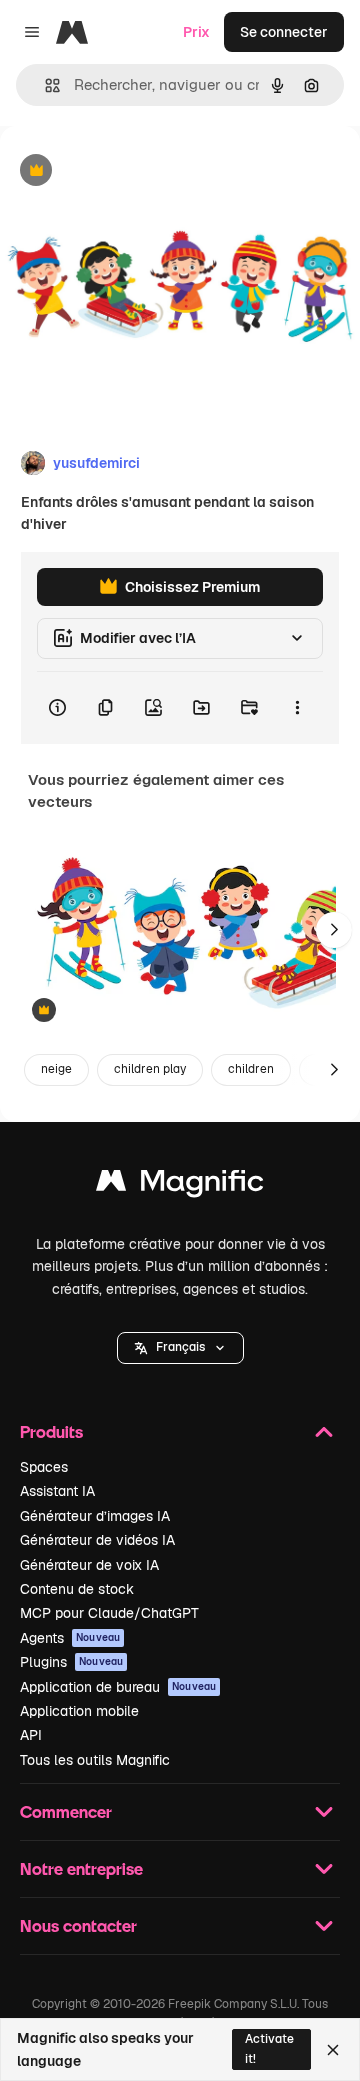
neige (56, 1069)
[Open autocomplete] (44, 85)
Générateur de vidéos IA (97, 1540)
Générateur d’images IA (95, 1516)
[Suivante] (334, 930)
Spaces (44, 1467)
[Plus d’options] (297, 708)
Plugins (71, 1662)
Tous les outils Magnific (95, 1760)
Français (180, 1347)
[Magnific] (180, 1185)
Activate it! (269, 2048)
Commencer (66, 1811)
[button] (180, 1348)
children (251, 1069)
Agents (70, 1638)
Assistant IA (57, 1491)
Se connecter (284, 32)
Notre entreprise (81, 1868)
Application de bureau (118, 1687)
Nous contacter (78, 1925)
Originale (132, 171)
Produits (51, 1431)
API (31, 1735)
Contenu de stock (77, 1589)
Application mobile (79, 1711)
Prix (196, 32)
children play (150, 1069)
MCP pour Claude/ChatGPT (109, 1613)
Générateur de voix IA (89, 1565)
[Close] (333, 2050)
